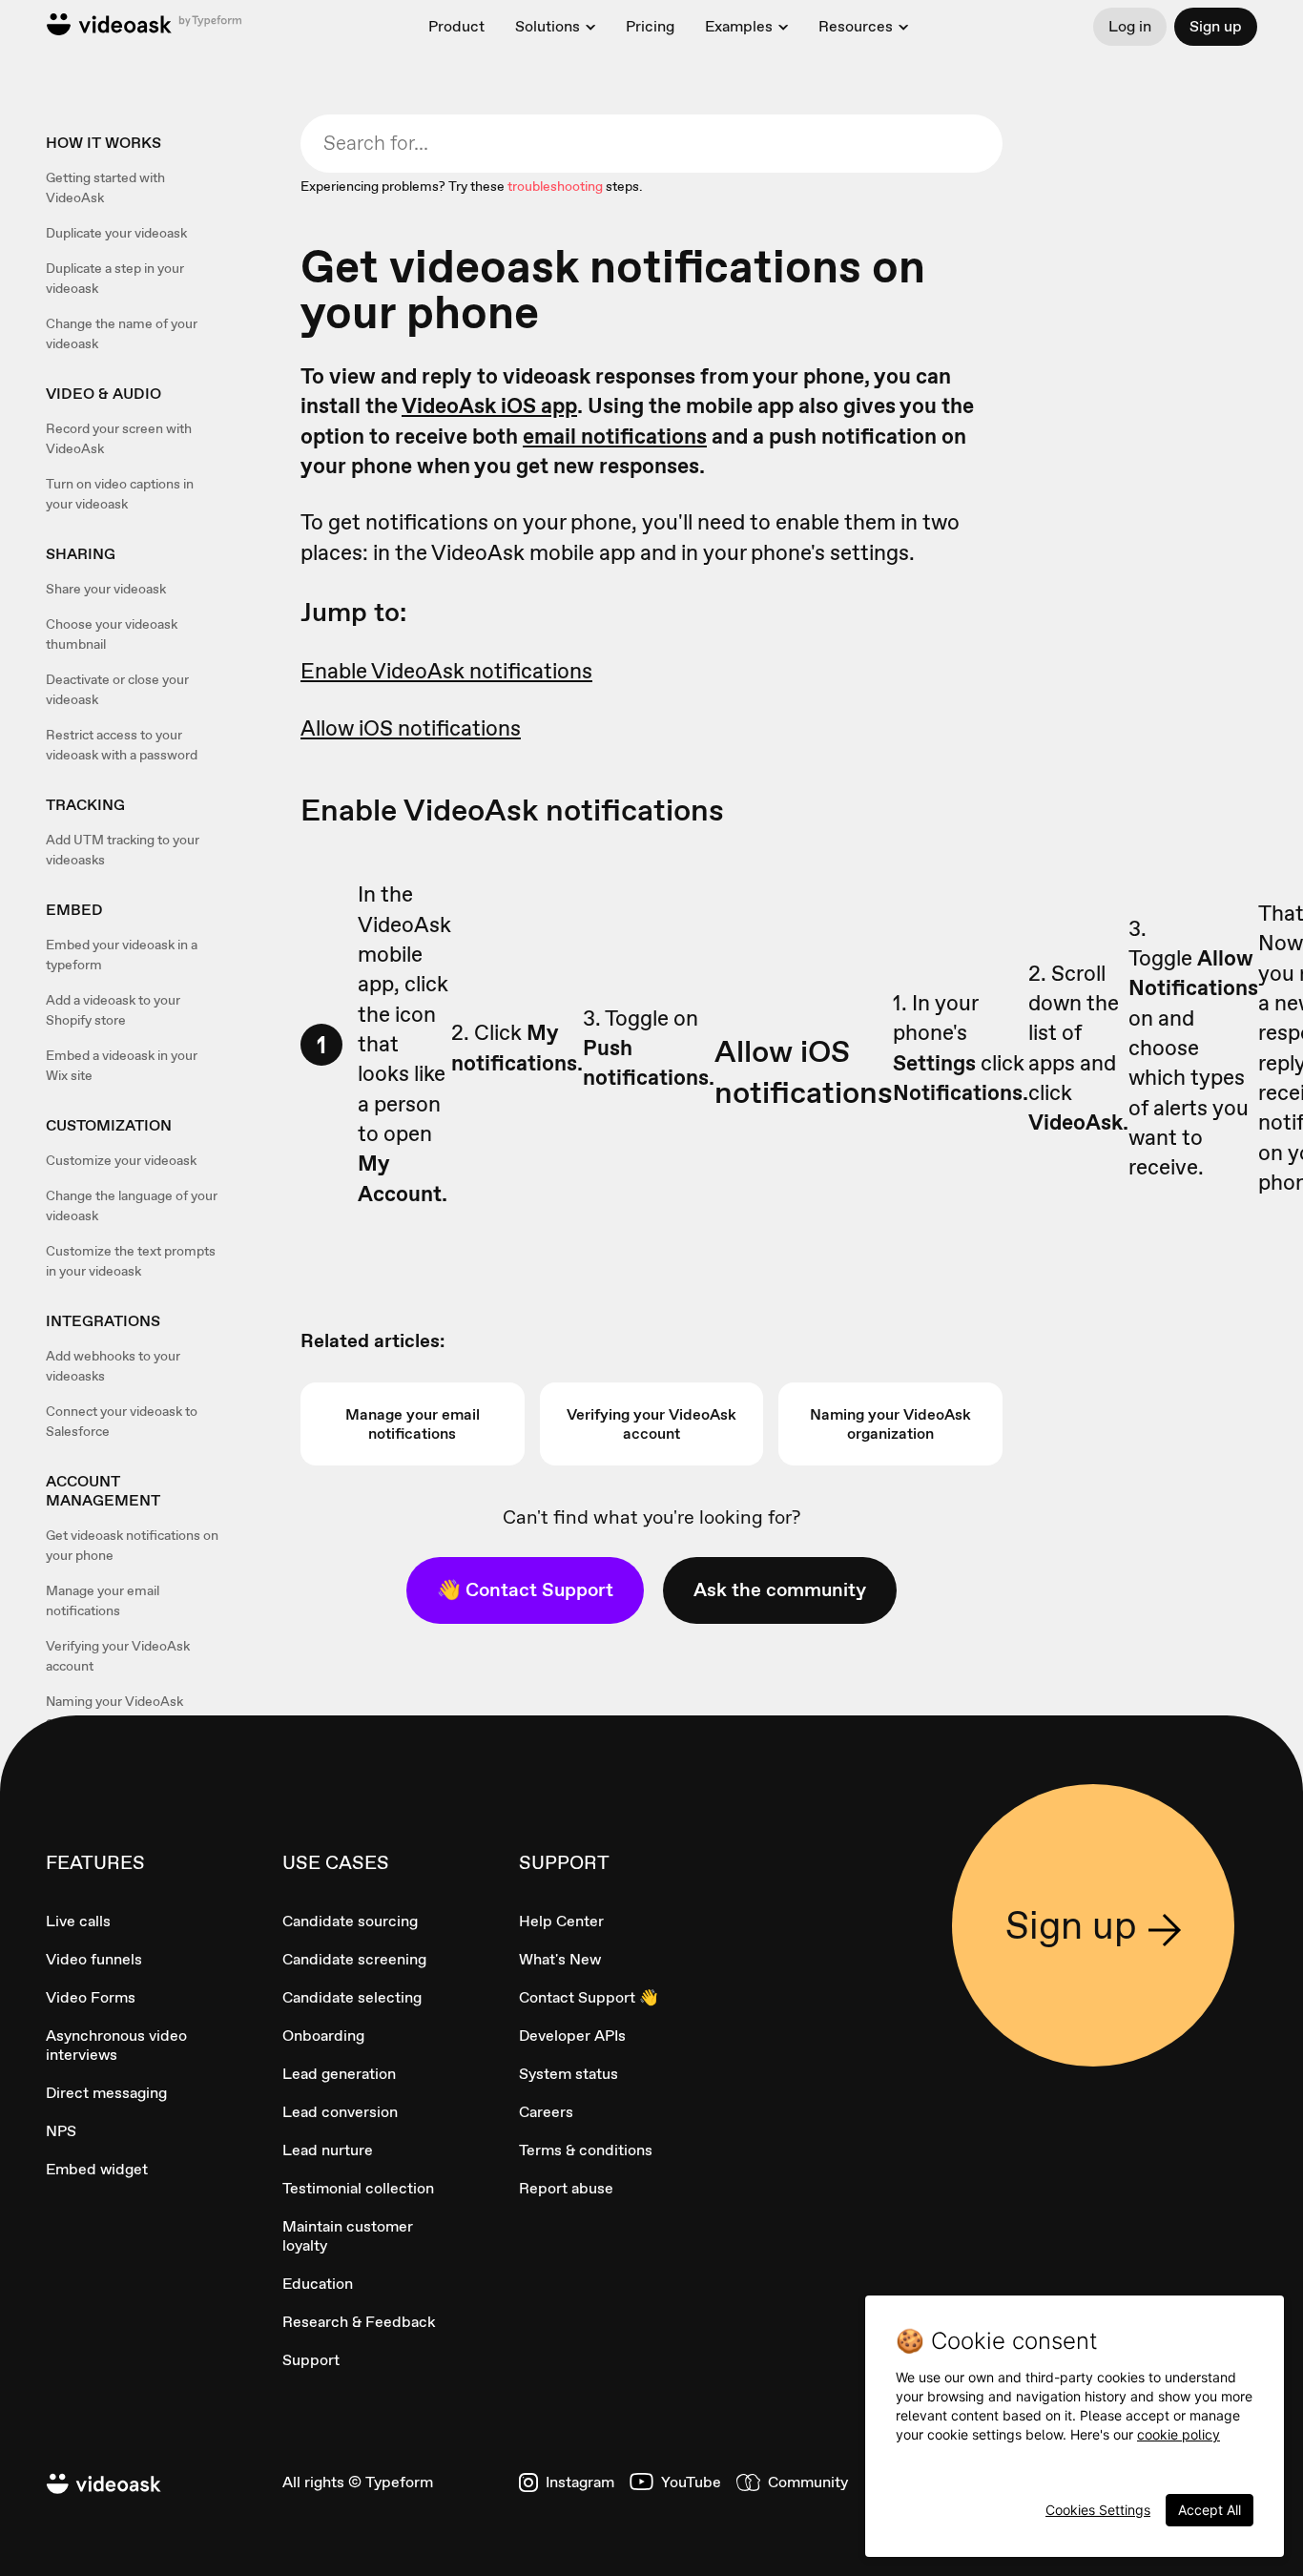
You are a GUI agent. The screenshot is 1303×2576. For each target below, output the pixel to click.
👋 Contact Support (525, 1589)
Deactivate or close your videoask (117, 689)
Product (456, 26)
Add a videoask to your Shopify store (113, 1010)
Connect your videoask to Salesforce (122, 1421)
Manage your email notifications (103, 1600)
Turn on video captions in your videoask (120, 494)
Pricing (650, 26)
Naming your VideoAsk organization (114, 1711)
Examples (739, 27)
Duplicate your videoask (116, 233)
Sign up (1216, 26)
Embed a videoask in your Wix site (122, 1065)
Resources (856, 27)
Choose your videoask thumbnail (112, 634)
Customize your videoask (121, 1160)
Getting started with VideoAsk (105, 187)
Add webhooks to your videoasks (113, 1366)
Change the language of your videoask (132, 1205)
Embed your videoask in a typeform (122, 955)
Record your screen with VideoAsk (119, 438)
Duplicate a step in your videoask (115, 278)
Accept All (1210, 2510)
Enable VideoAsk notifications (446, 671)
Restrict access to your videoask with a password (122, 745)
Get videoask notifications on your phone (132, 1545)
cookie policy (1179, 2434)
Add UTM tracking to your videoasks (123, 850)
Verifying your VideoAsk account (118, 1656)
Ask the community (780, 1589)
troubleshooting (555, 186)
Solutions (548, 27)
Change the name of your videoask (122, 333)
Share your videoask (106, 589)
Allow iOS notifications (411, 728)
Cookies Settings (1098, 2510)
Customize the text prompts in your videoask (131, 1261)
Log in (1130, 26)
